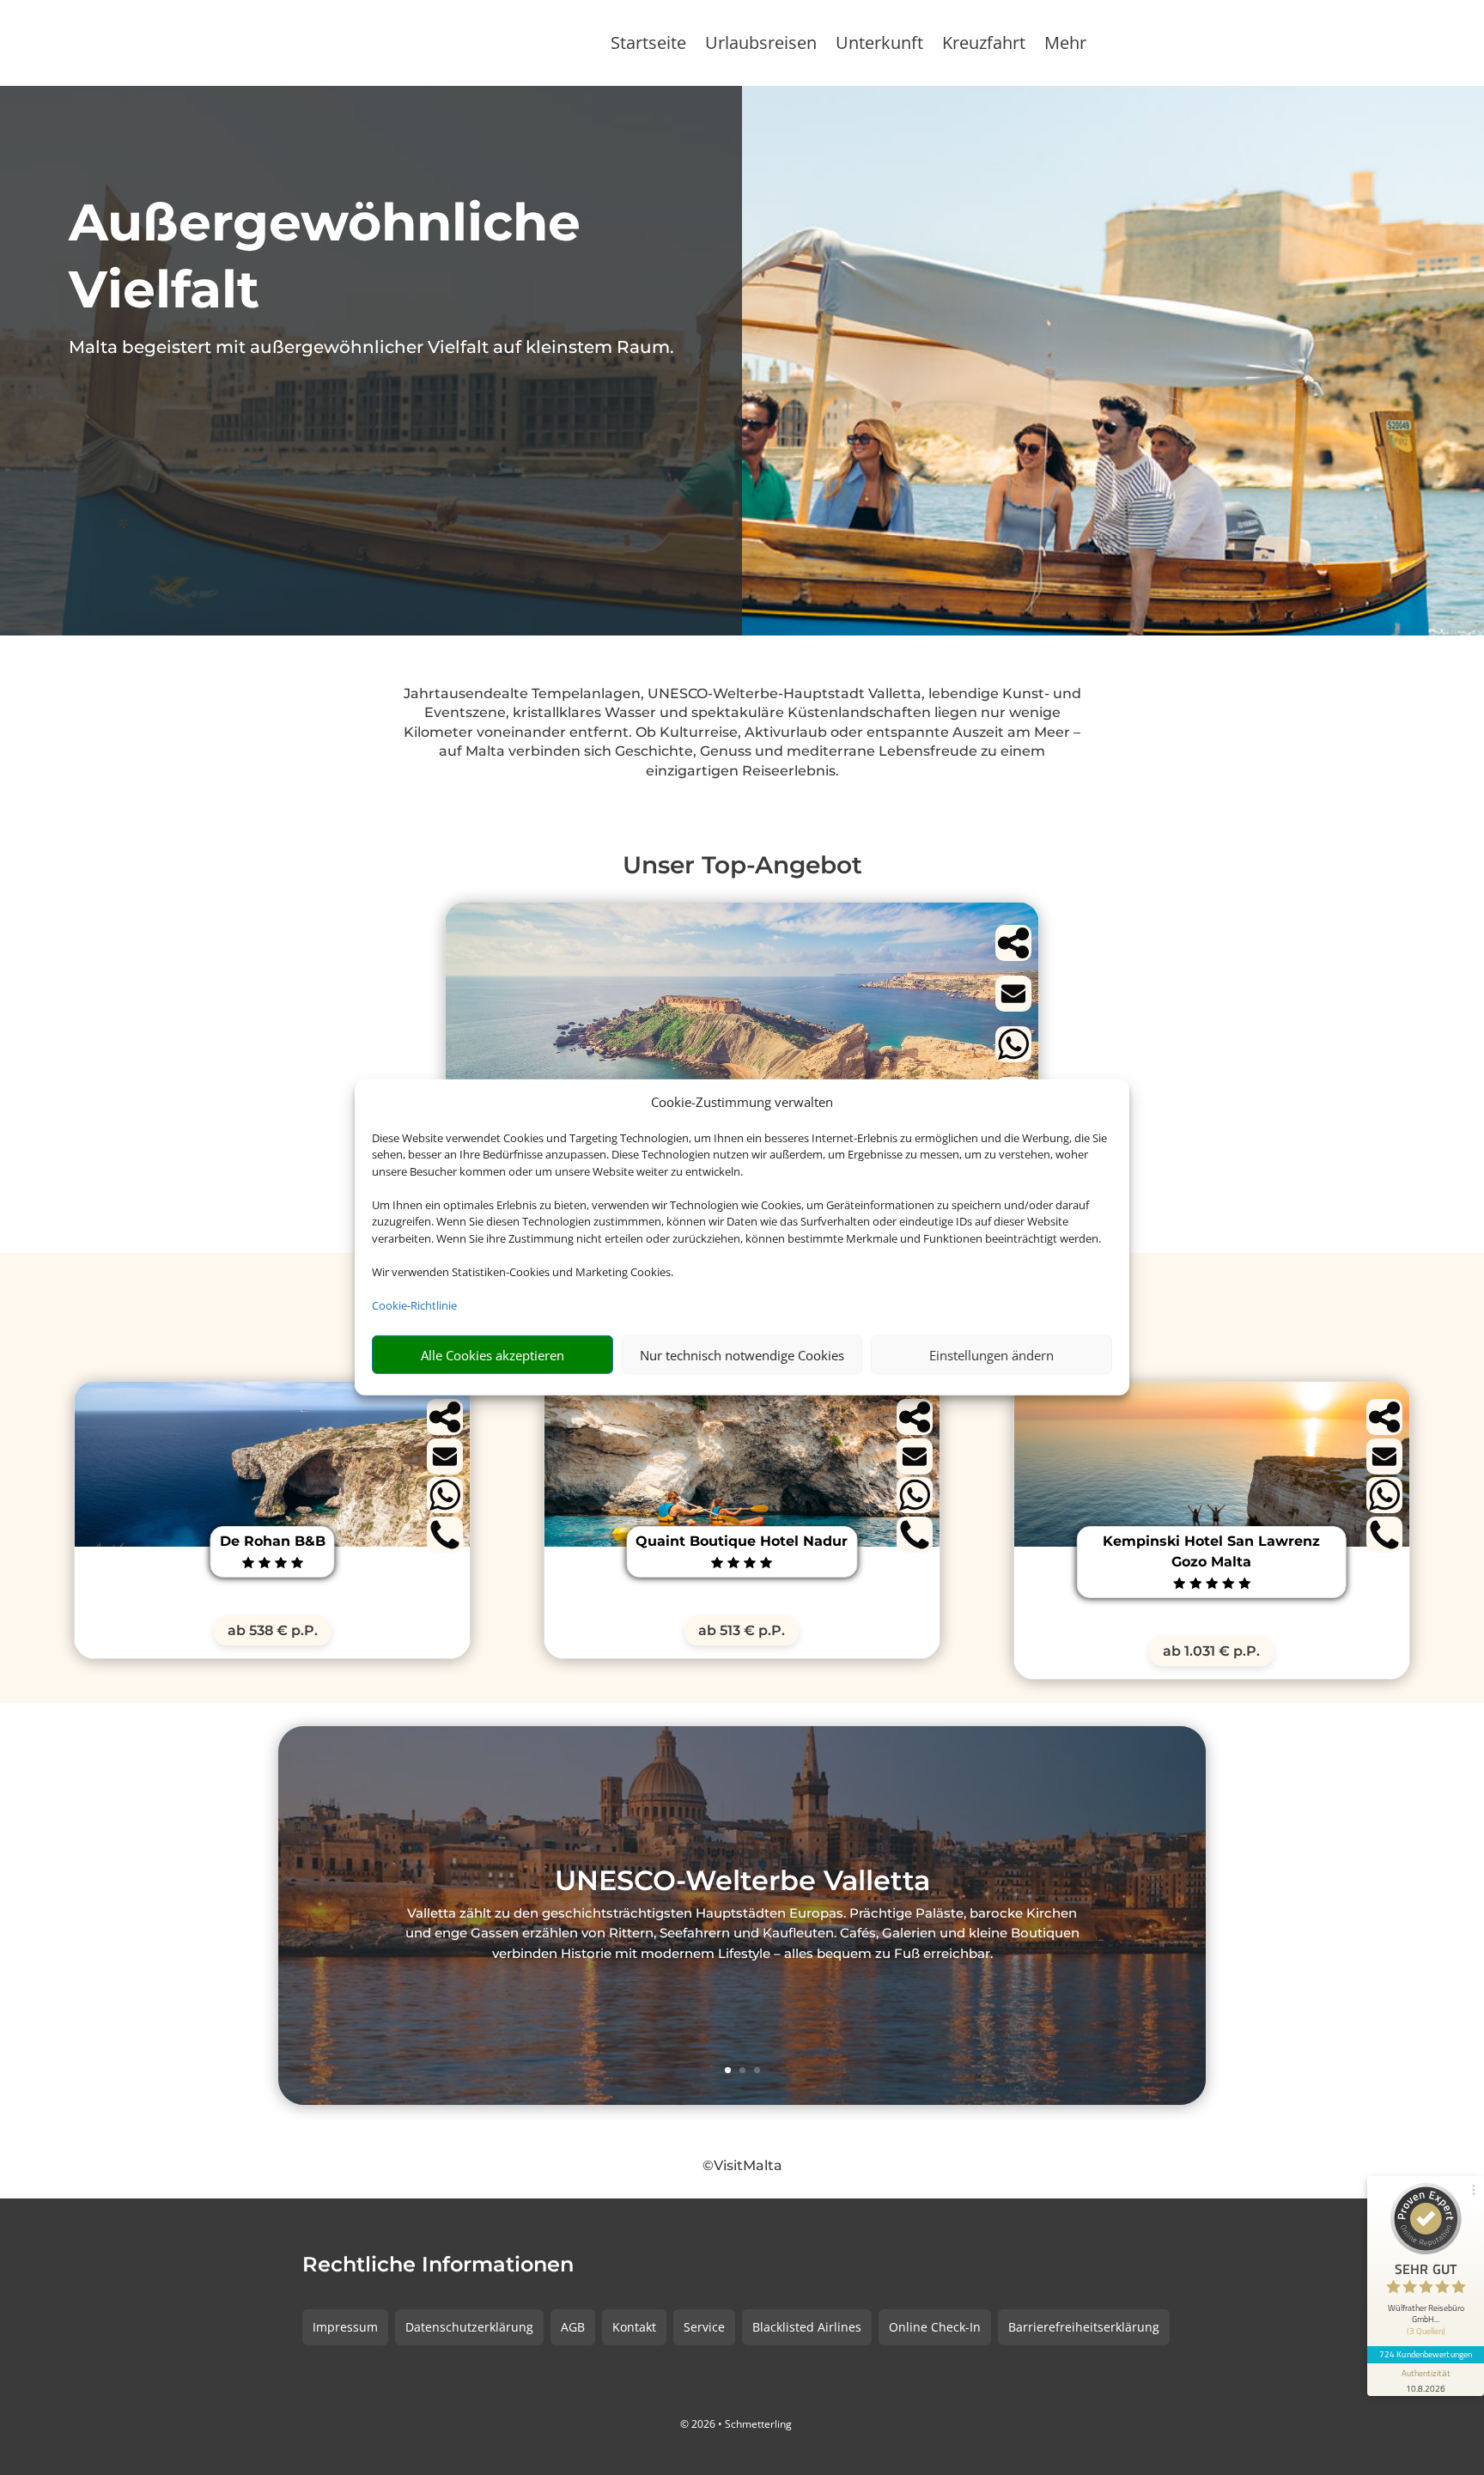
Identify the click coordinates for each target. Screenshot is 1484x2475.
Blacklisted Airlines (807, 2327)
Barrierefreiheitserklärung (1084, 2327)
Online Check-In (935, 2327)
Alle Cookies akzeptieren (493, 1355)
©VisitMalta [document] (742, 2165)
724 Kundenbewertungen (1426, 2354)
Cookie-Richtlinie (414, 1305)
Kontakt (634, 2327)
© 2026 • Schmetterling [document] (736, 2424)
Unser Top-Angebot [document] (742, 865)
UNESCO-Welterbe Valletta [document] (742, 1882)
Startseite (648, 46)
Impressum (345, 2327)
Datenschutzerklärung (469, 2327)
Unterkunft (879, 46)
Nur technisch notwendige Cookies (742, 1355)
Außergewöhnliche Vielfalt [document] (325, 255)
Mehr (1065, 46)
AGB (573, 2327)
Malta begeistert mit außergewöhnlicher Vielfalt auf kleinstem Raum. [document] (371, 347)
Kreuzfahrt (984, 46)
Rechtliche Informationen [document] (438, 2265)
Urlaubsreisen (761, 46)
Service (704, 2327)
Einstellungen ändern (991, 1355)
